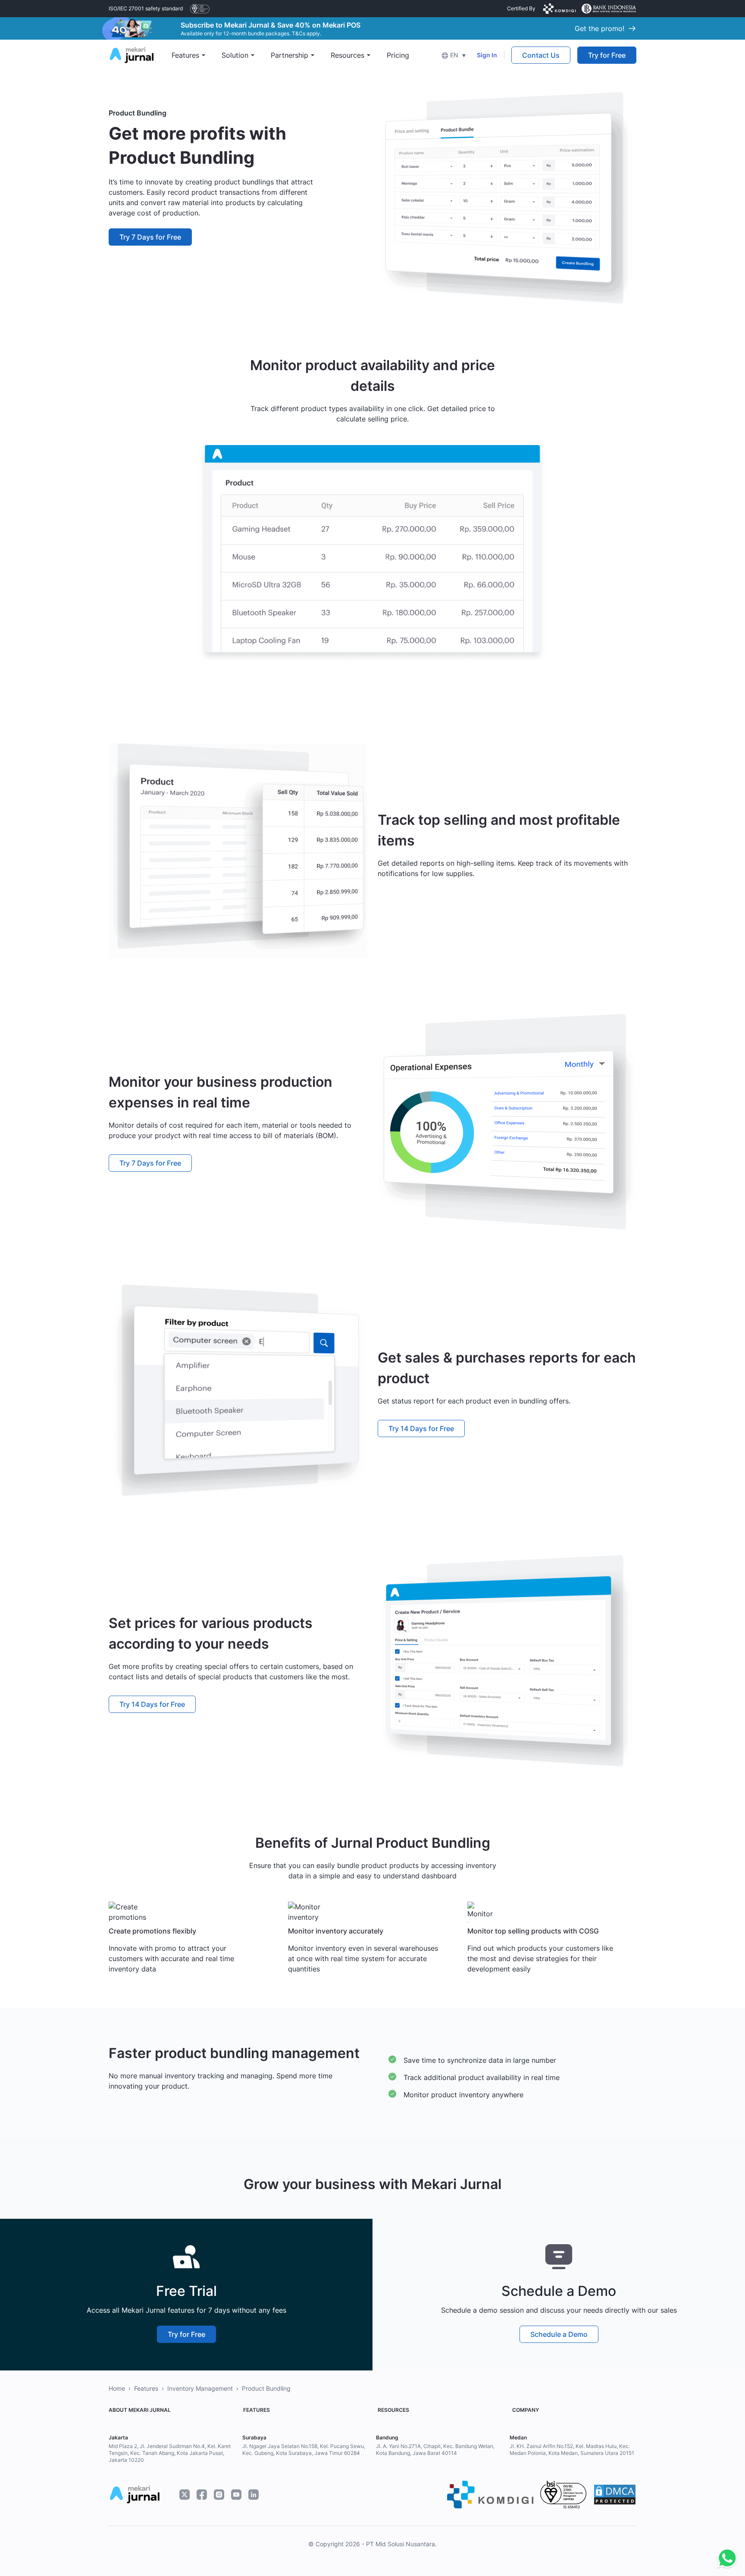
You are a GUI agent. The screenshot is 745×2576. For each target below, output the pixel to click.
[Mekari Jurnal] (131, 54)
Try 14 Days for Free (421, 1428)
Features (146, 2388)
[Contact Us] (725, 2558)
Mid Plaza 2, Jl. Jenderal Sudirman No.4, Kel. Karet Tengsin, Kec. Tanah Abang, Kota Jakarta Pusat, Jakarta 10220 (170, 2453)
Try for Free (607, 55)
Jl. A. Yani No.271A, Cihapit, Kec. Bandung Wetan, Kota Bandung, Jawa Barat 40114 (435, 2450)
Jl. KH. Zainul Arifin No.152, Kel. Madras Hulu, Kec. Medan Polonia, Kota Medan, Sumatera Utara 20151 (572, 2450)
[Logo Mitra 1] (200, 9)
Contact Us (541, 55)
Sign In (487, 55)
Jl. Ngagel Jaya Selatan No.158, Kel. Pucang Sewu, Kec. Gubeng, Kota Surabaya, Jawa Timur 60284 (304, 2450)
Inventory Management (200, 2388)
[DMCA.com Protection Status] (615, 2495)
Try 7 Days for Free (150, 237)
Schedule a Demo (559, 2334)
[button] (454, 55)
